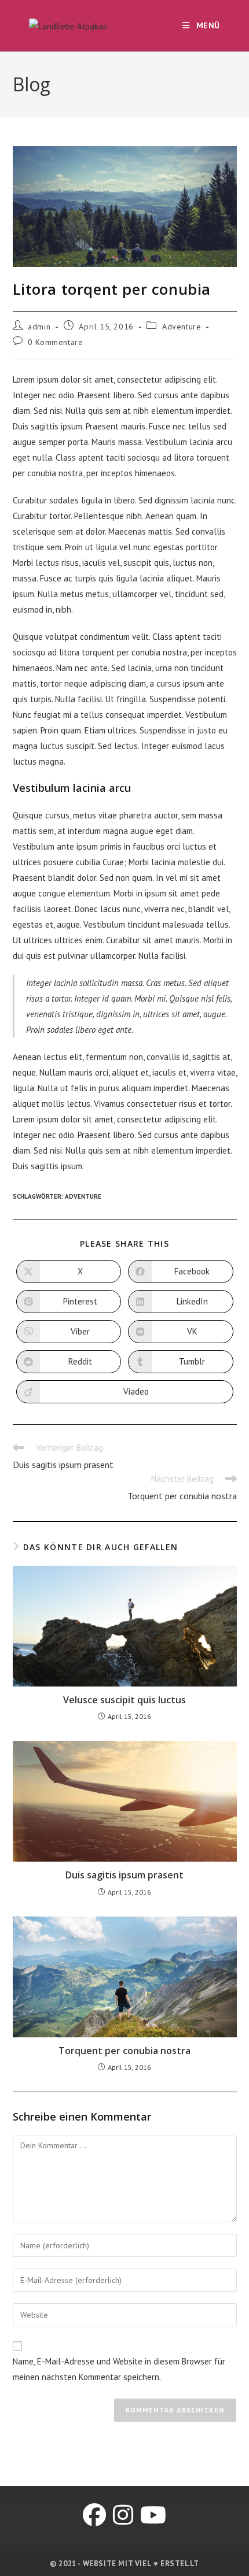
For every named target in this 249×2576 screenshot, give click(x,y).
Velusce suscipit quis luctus (124, 1700)
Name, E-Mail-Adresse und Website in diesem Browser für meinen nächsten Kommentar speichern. (119, 2369)
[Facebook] (94, 2515)
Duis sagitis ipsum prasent (124, 1875)
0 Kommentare (55, 342)
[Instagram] (123, 2515)
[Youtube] (153, 2515)
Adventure (182, 327)
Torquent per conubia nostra (124, 2051)
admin (39, 327)
